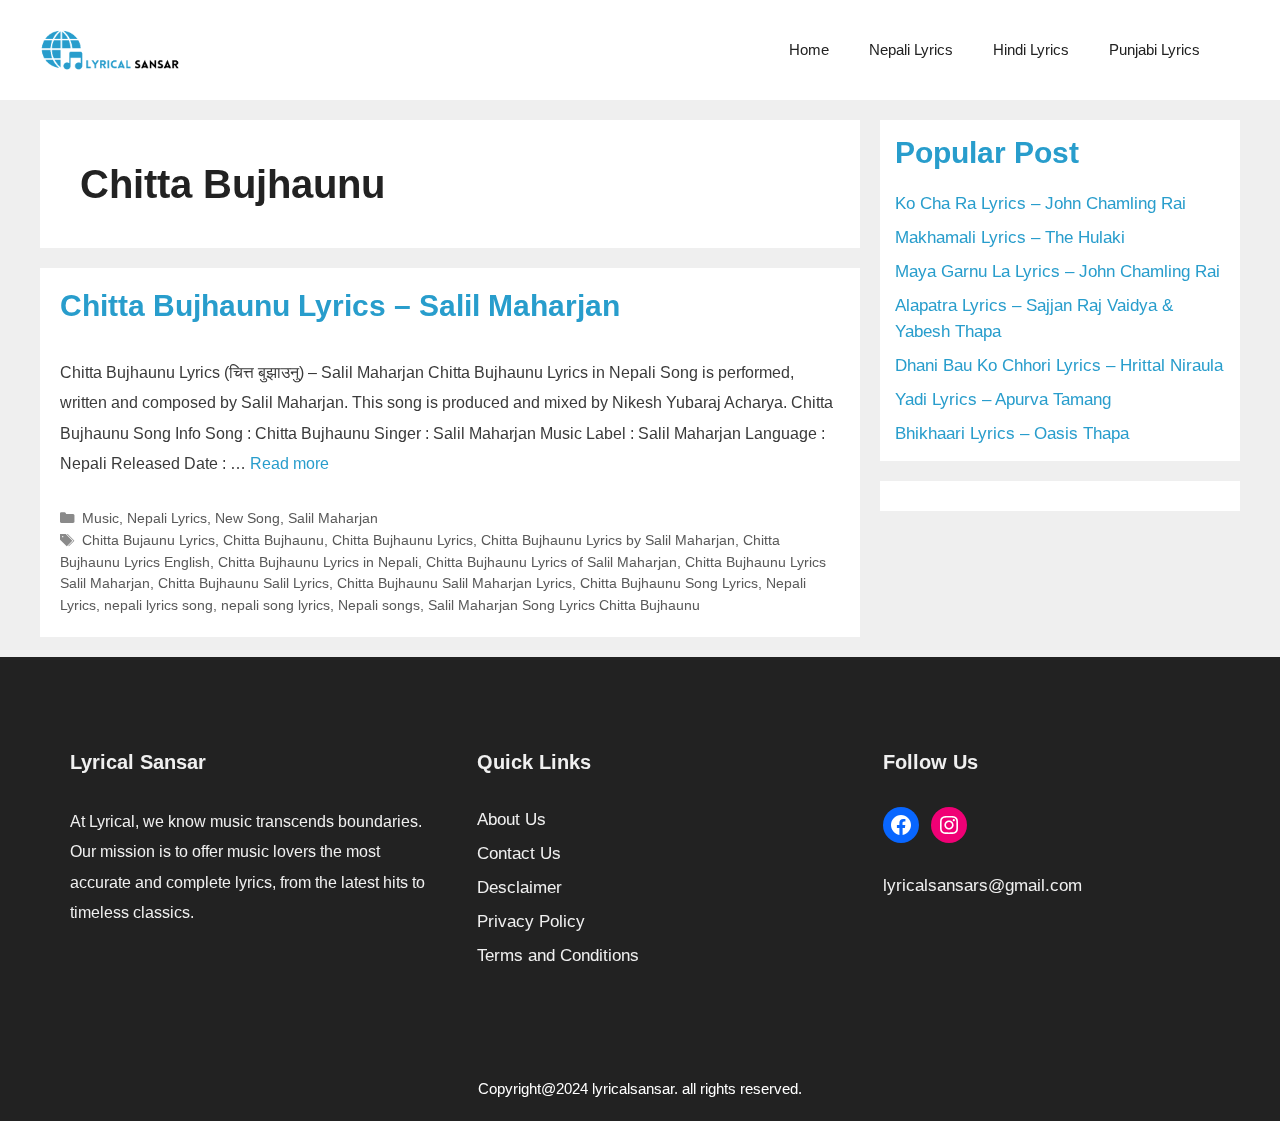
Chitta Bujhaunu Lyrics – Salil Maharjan (340, 305)
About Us (511, 819)
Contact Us (519, 853)
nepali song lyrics (275, 605)
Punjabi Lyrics (1154, 49)
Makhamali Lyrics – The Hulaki (1010, 237)
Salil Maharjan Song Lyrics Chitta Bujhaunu (564, 605)
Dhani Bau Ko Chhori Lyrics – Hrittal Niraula (1059, 365)
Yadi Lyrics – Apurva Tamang (1003, 399)
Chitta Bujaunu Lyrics (148, 540)
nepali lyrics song (158, 605)
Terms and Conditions (558, 955)
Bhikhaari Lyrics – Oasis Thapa (1012, 433)
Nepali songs (379, 605)
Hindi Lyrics (1031, 49)
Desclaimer (519, 887)
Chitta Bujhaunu (273, 540)
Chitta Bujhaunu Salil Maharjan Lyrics (454, 583)
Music (100, 518)
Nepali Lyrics (911, 49)
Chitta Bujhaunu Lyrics (402, 540)
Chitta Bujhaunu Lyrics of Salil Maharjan (551, 562)
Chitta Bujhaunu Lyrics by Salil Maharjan (608, 540)
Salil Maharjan (333, 518)
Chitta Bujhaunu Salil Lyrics (243, 583)
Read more (289, 463)
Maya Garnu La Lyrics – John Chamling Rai (1057, 271)
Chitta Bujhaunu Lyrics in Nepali (318, 562)
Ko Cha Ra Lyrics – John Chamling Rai (1040, 203)
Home (809, 49)
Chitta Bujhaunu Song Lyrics (669, 583)
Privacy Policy (531, 921)
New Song (247, 518)
